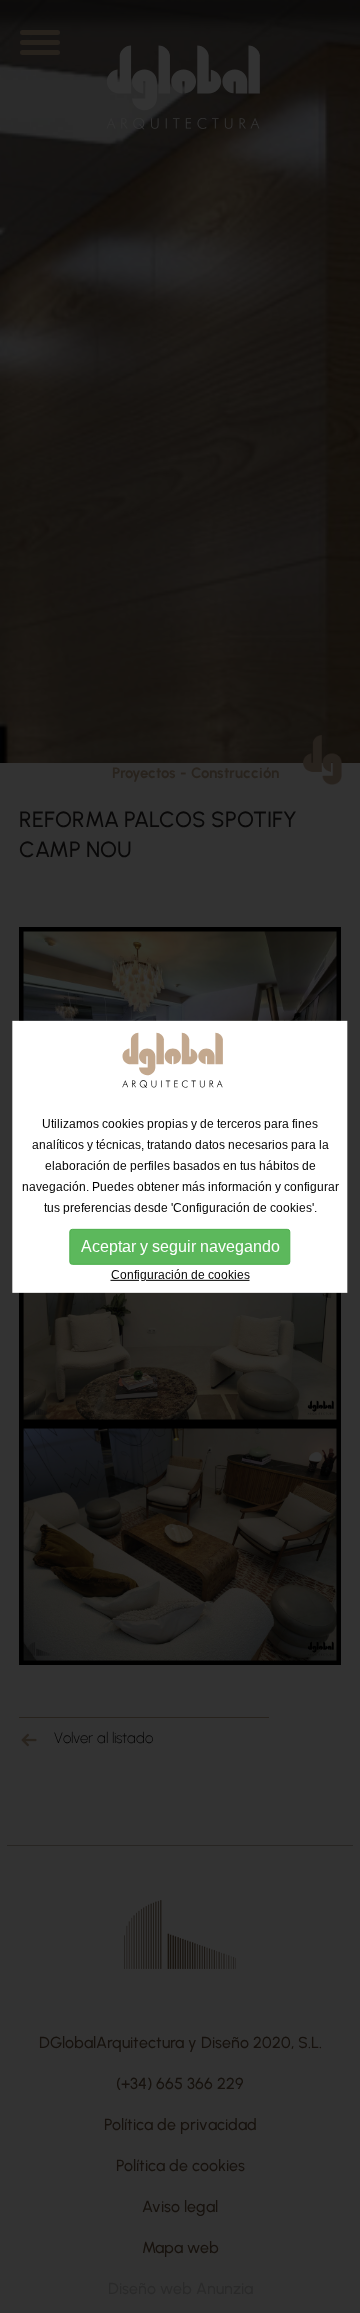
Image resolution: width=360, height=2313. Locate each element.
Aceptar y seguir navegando (180, 1245)
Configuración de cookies (180, 1274)
